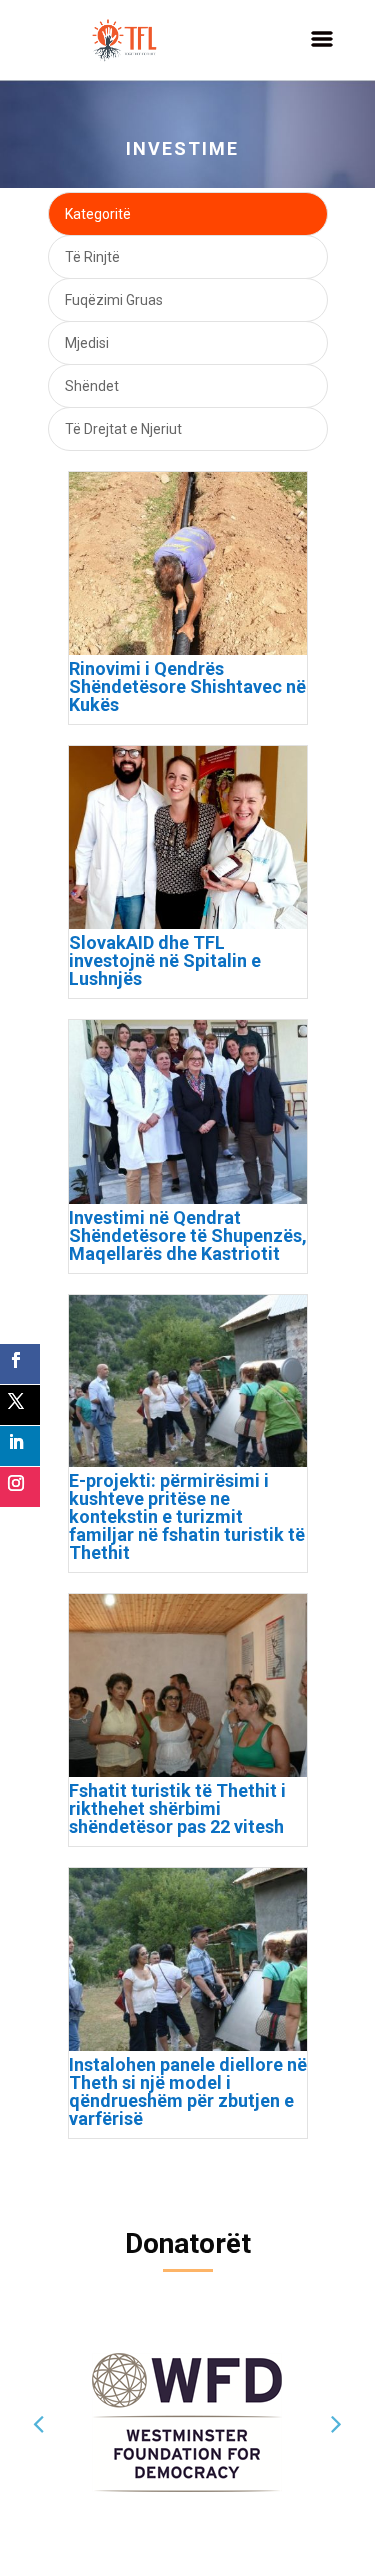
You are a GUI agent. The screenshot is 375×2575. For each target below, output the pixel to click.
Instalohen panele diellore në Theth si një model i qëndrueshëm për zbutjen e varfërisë (188, 2091)
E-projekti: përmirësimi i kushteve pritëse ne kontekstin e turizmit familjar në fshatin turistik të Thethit (187, 1516)
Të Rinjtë (92, 257)
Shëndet (92, 386)
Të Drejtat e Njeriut (123, 429)
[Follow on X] (20, 1405)
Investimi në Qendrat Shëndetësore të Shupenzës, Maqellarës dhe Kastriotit (188, 1235)
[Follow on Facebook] (20, 1364)
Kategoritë (98, 214)
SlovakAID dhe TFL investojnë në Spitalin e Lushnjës (165, 960)
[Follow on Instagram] (20, 1487)
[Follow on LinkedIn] (20, 1446)
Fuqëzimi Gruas (114, 300)
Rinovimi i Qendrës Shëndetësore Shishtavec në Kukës (187, 686)
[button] (38, 2423)
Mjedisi (87, 343)
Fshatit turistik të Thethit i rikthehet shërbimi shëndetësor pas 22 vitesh (177, 1808)
